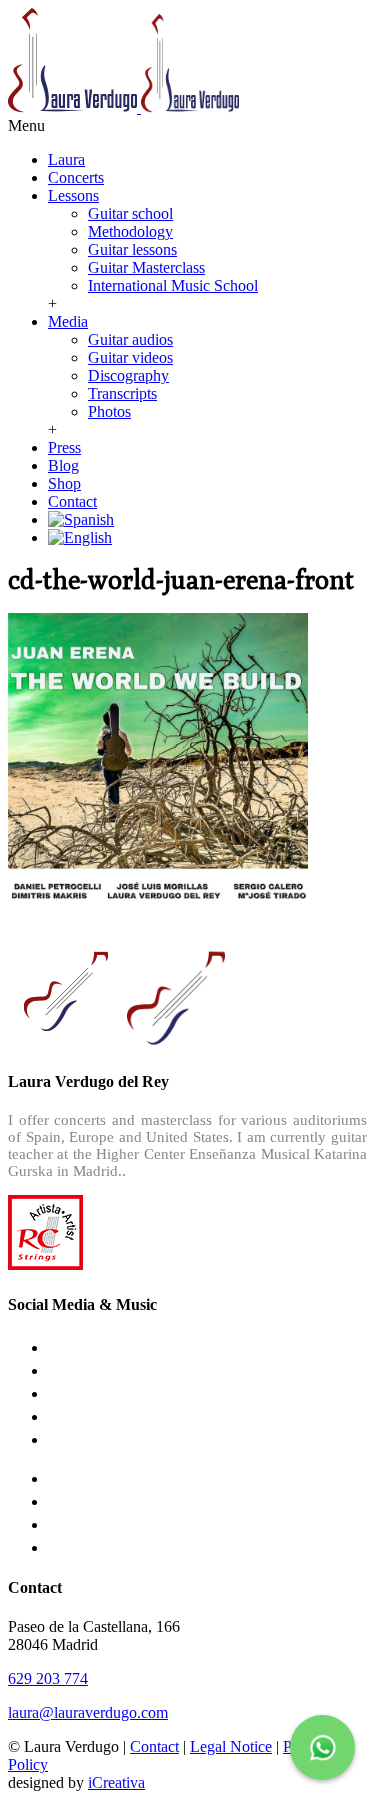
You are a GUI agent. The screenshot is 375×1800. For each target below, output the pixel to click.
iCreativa (116, 1782)
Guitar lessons (132, 249)
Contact (72, 501)
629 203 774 (48, 1678)
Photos (109, 411)
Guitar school (130, 213)
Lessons (73, 195)
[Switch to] (81, 519)
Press (64, 447)
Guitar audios (130, 339)
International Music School (173, 285)
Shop (64, 483)
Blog (63, 465)
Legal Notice (231, 1746)
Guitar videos (130, 357)
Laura (66, 159)
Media (68, 321)
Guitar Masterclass (146, 267)
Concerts (76, 177)
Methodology (130, 231)
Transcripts (122, 393)
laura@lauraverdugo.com (88, 1712)
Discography (128, 375)
